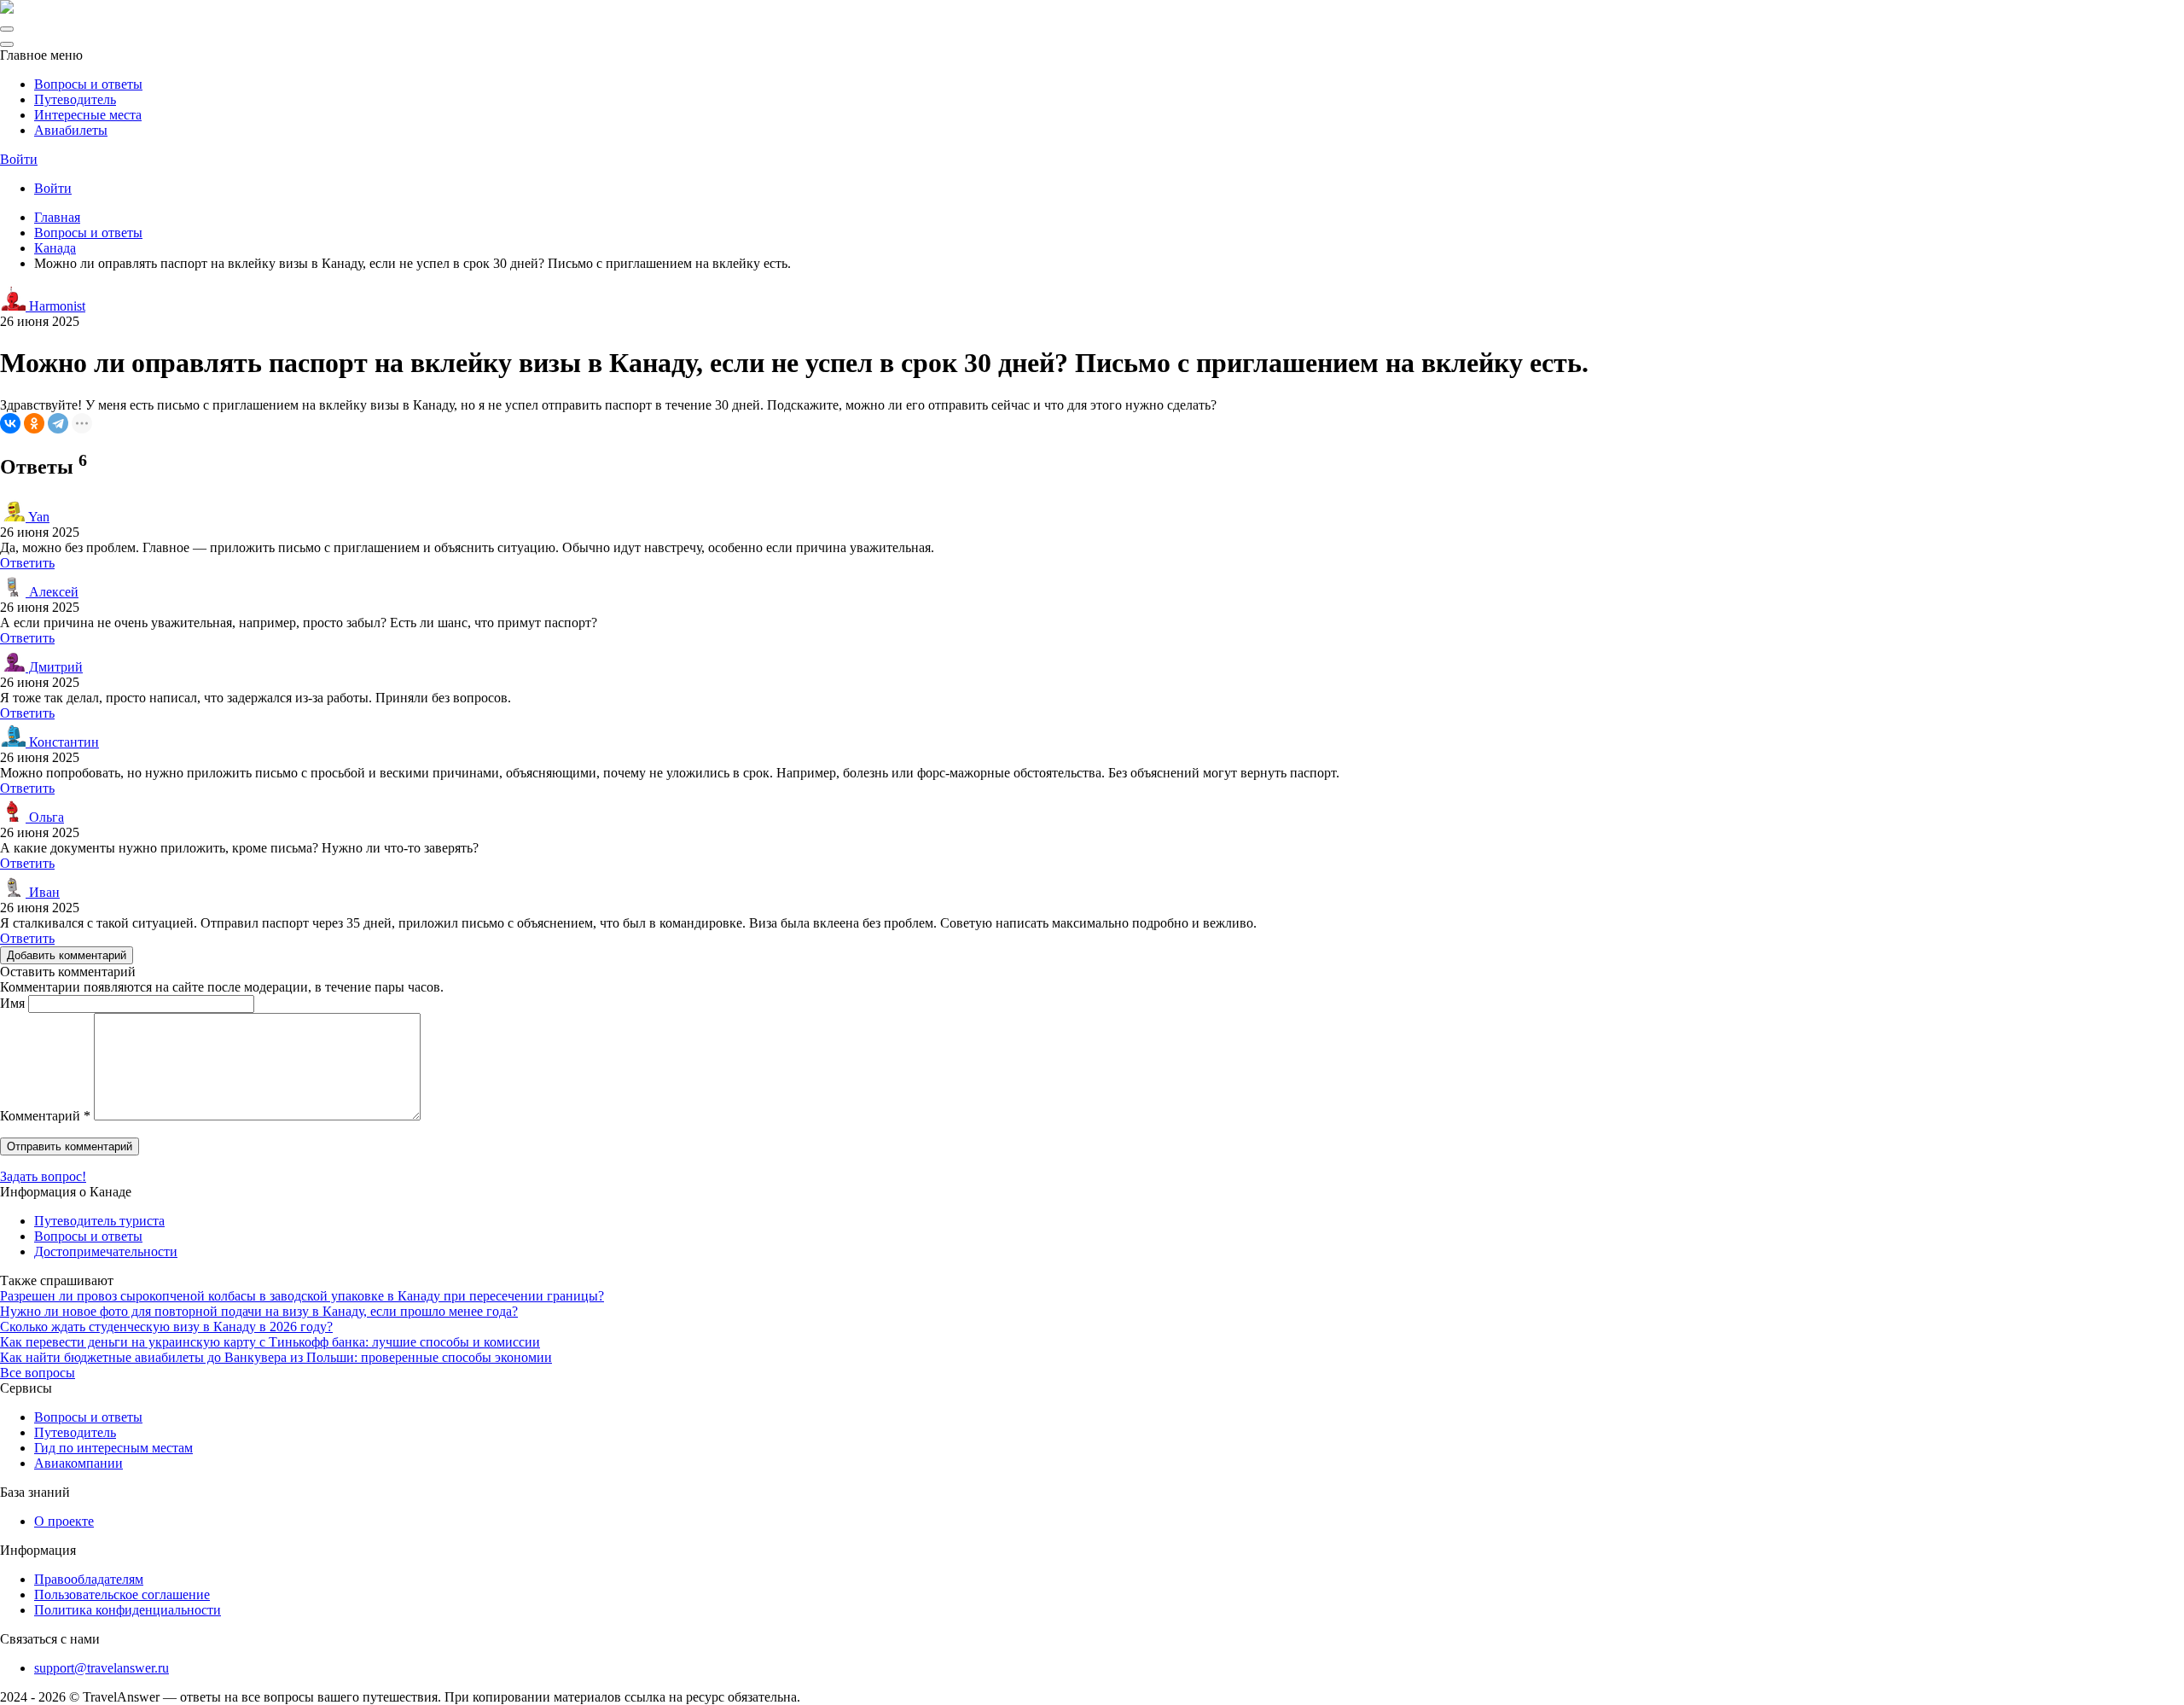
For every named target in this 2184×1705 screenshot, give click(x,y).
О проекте (64, 1521)
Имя (12, 1003)
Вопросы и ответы (88, 84)
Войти (19, 159)
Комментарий (45, 1116)
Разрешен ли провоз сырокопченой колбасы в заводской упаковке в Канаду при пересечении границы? (302, 1296)
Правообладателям (89, 1579)
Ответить (27, 563)
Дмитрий (54, 667)
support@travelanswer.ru (102, 1668)
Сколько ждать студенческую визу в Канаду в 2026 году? (166, 1327)
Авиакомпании (78, 1463)
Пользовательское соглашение (122, 1594)
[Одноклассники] (34, 423)
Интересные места (88, 115)
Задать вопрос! (43, 1176)
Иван (43, 892)
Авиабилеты (71, 130)
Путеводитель (75, 99)
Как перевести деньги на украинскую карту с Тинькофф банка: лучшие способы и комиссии (270, 1342)
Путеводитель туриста (99, 1221)
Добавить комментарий (67, 955)
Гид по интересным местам (113, 1448)
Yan (38, 517)
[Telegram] (58, 423)
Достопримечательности (106, 1251)
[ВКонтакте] (10, 423)
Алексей (52, 592)
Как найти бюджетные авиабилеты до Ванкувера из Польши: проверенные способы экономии (276, 1357)
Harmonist (55, 306)
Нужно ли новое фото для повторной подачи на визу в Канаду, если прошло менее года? (259, 1311)
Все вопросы (38, 1373)
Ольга (45, 817)
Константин (62, 742)
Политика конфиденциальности (128, 1610)
